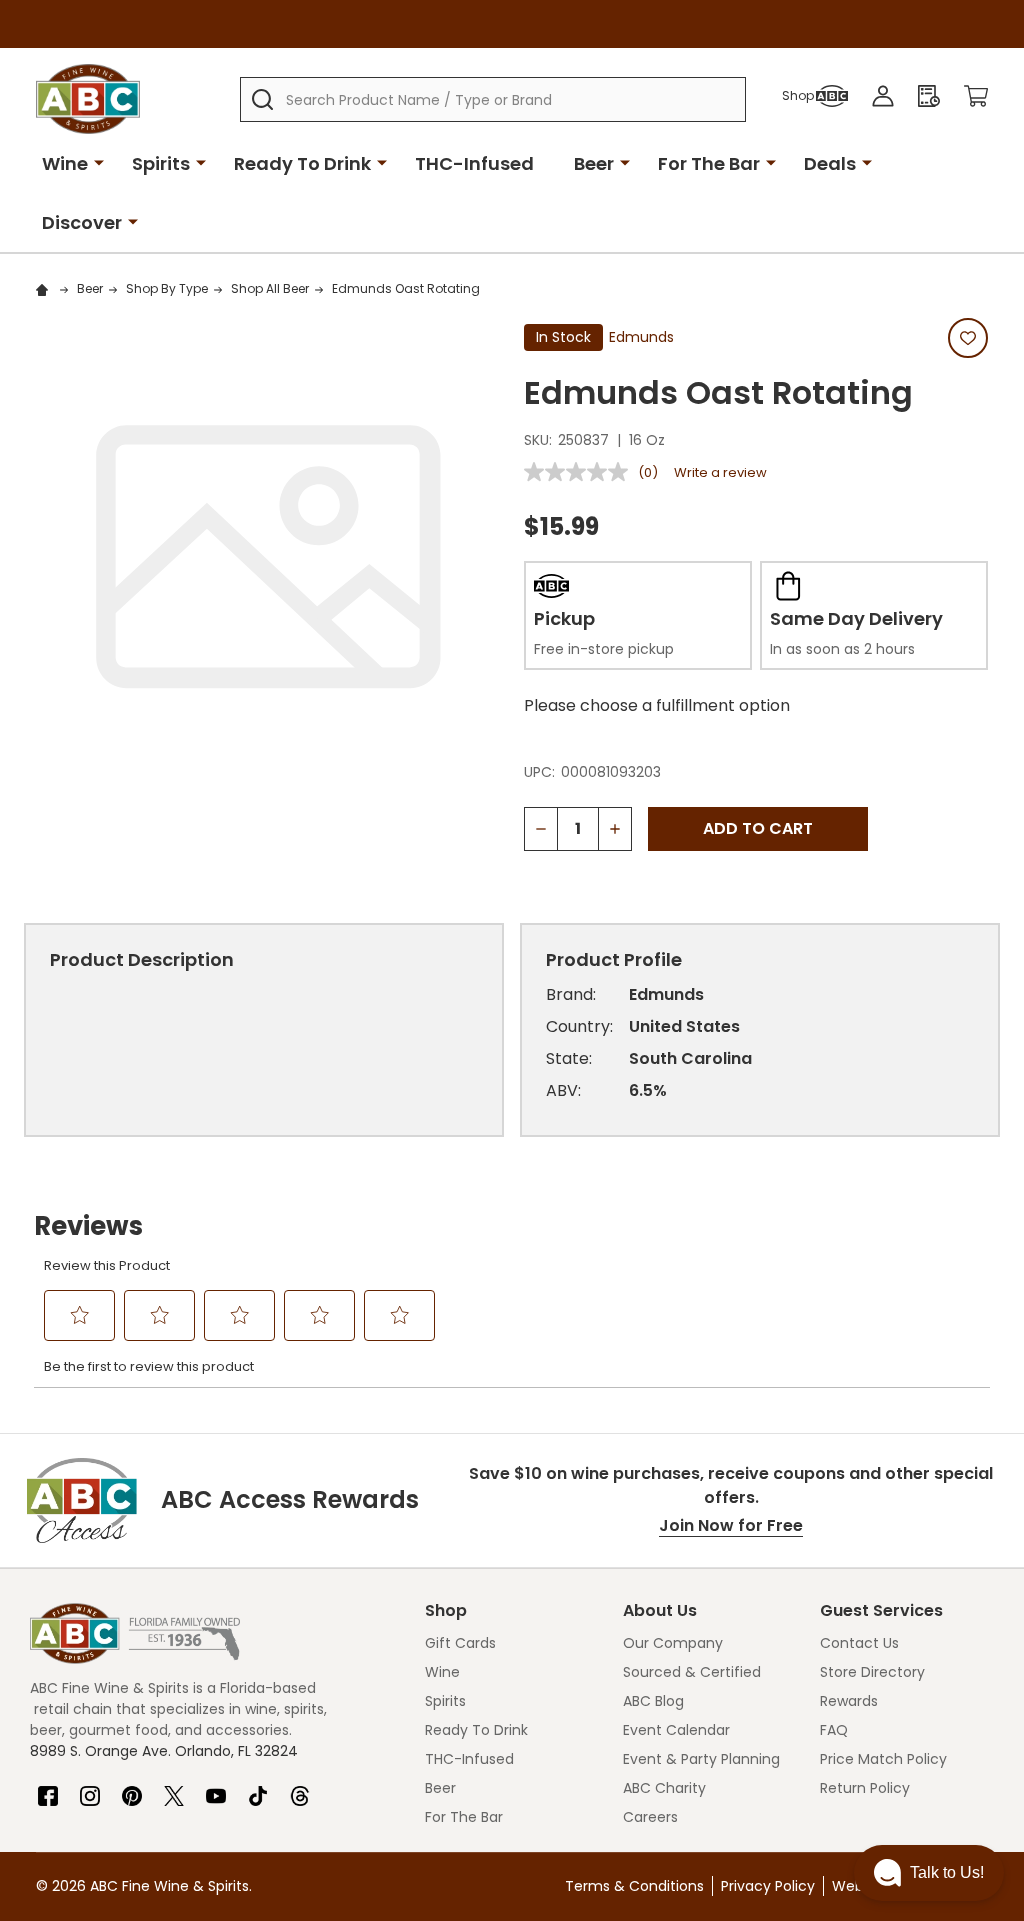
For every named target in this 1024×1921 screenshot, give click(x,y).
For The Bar (709, 163)
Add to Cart (758, 828)
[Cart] (976, 96)
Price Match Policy (883, 1759)
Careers (650, 1817)
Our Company (673, 1643)
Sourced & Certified (692, 1672)
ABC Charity (664, 1788)
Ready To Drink (302, 163)
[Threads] (300, 1788)
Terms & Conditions (634, 1886)
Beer (594, 163)
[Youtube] (216, 1788)
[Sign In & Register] (883, 96)
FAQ (834, 1730)
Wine (65, 163)
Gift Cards (460, 1643)
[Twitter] (174, 1788)
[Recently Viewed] (929, 96)
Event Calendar (676, 1730)
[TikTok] (258, 1788)
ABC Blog (653, 1701)
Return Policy (865, 1788)
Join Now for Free (731, 1525)
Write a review (720, 472)
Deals (830, 163)
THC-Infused (474, 163)
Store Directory (872, 1672)
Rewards (849, 1701)
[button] (929, 1873)
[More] (99, 162)
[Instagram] (90, 1788)
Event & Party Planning (701, 1759)
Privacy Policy (768, 1886)
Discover (82, 222)
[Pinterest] (132, 1788)
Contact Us (859, 1643)
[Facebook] (48, 1788)
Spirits (161, 163)
